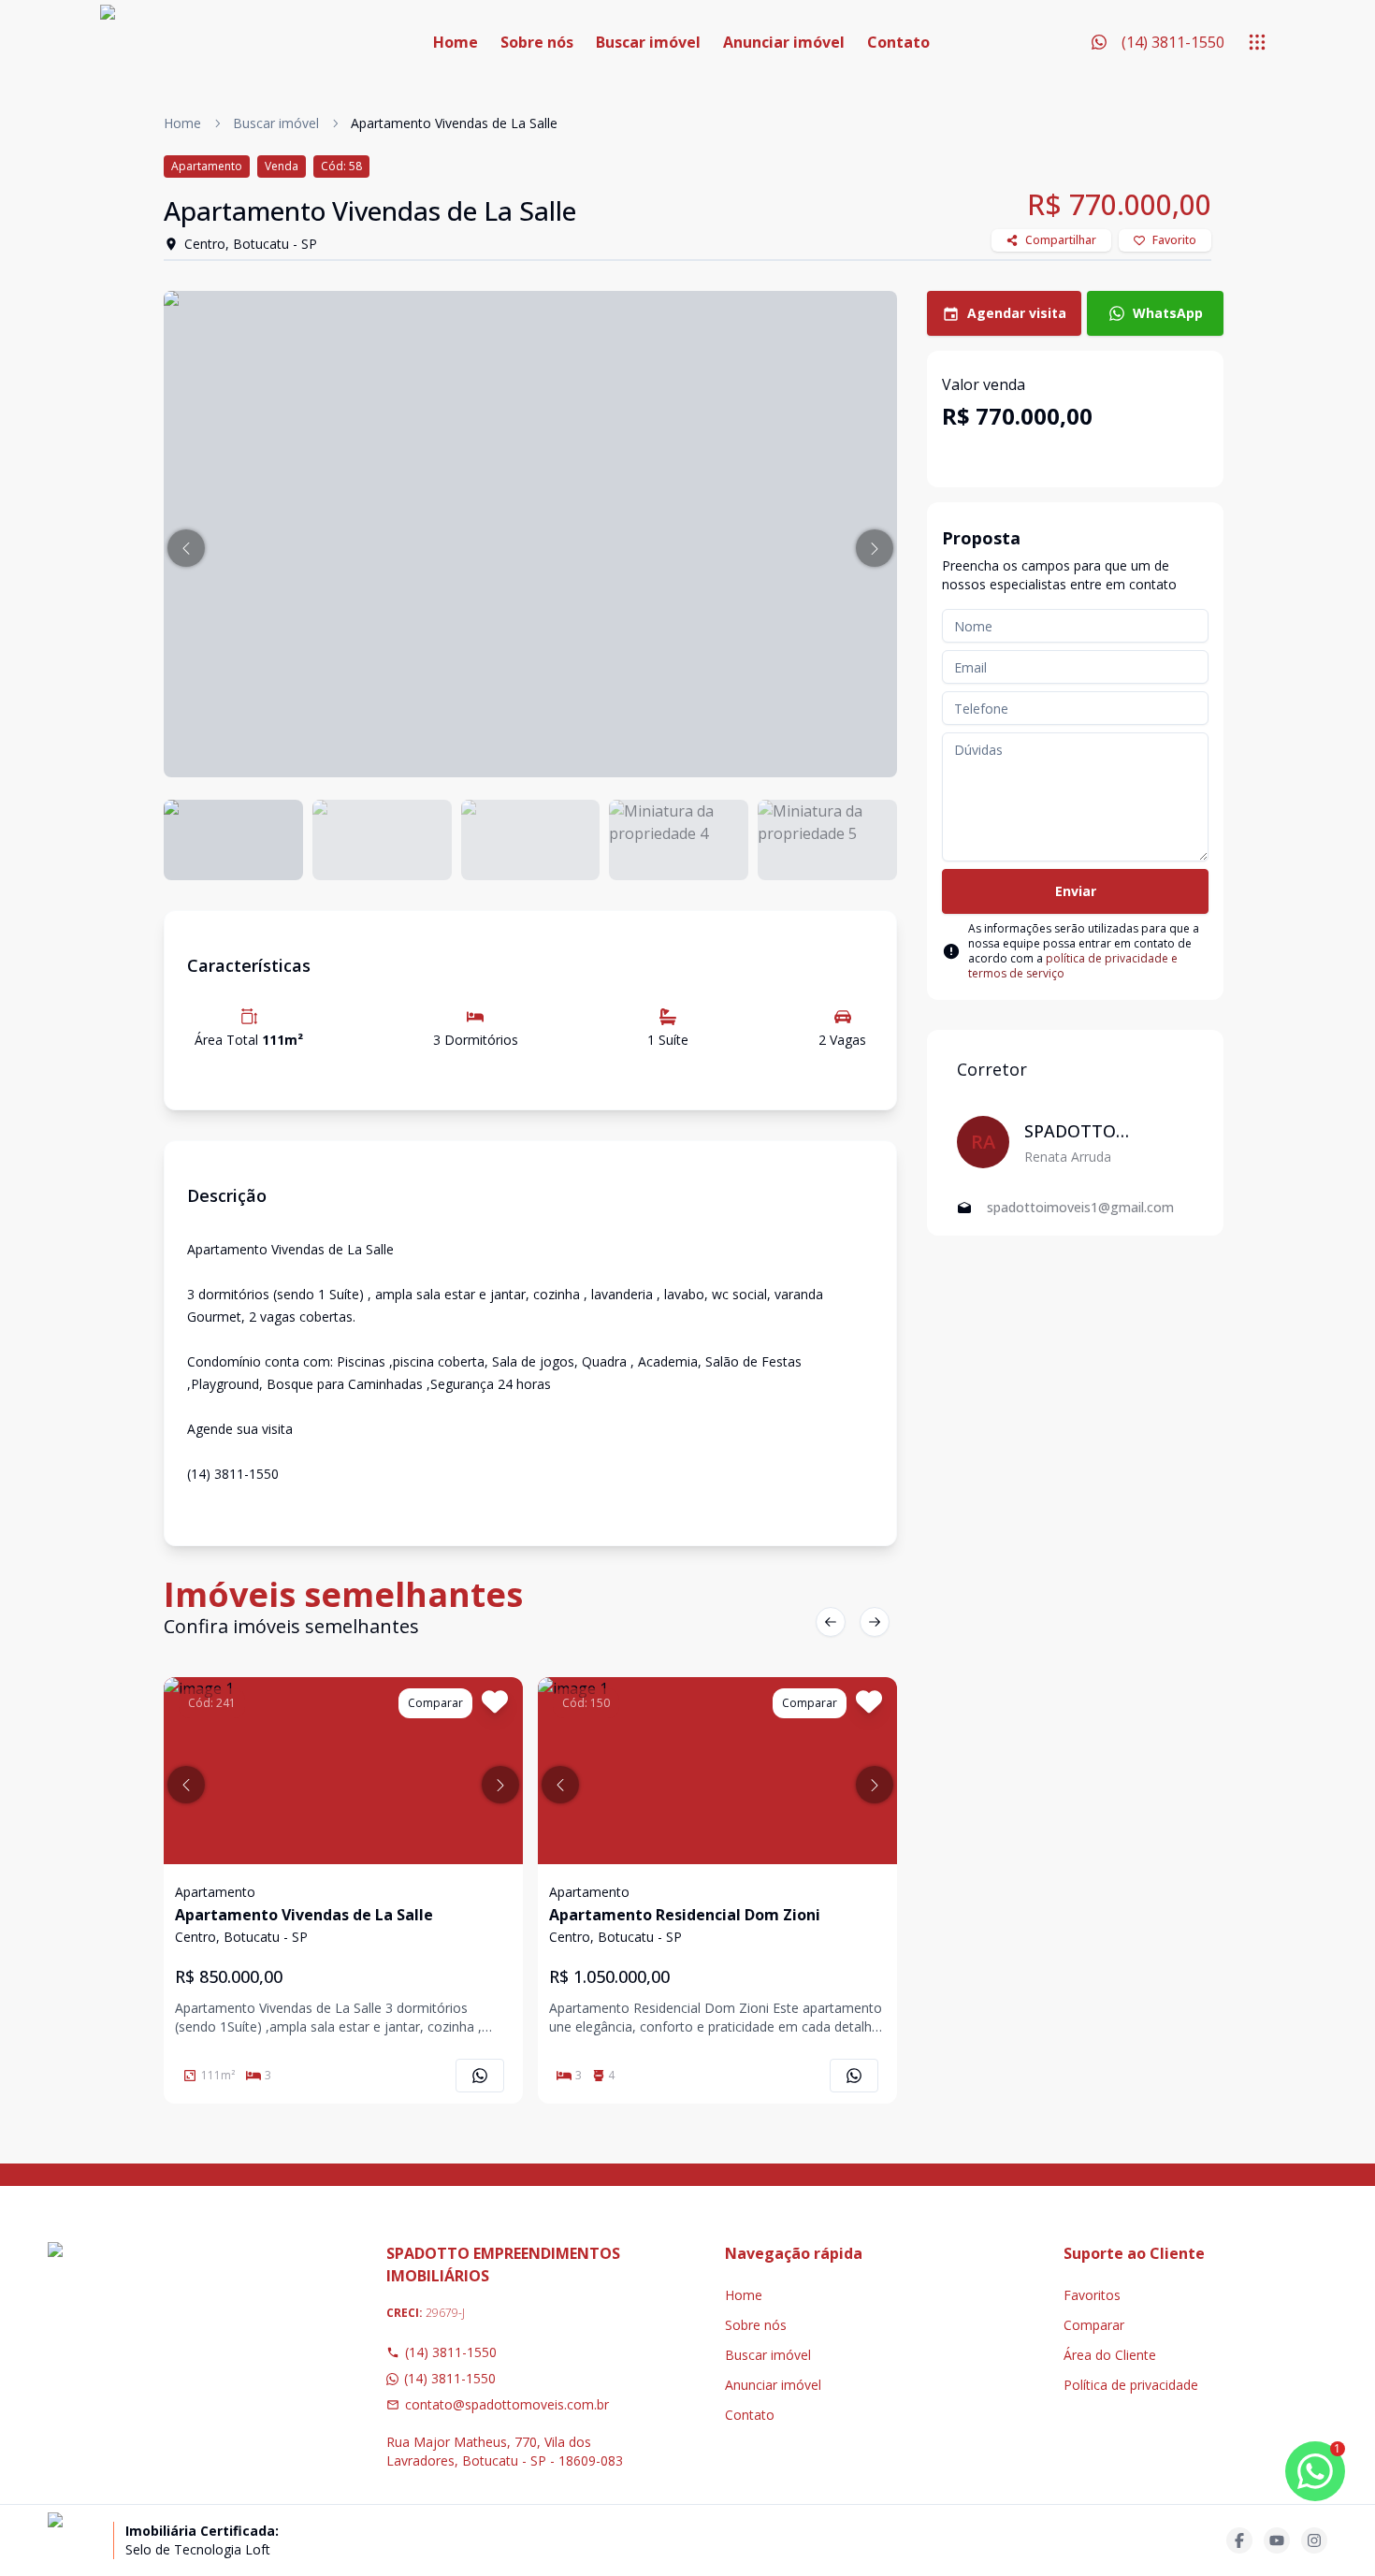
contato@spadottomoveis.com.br (507, 2404)
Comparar (1094, 2325)
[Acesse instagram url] (1314, 2540)
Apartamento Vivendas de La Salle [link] (454, 123)
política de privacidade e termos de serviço (1073, 966)
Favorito (1174, 240)
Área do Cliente (1110, 2355)
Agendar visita (1017, 313)
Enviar (1076, 891)
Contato (898, 42)
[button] (186, 548)
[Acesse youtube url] (1277, 2540)
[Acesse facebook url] (1239, 2540)
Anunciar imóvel (784, 42)
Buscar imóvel (648, 42)
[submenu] (1257, 42)
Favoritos (1092, 2295)
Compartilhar (1061, 240)
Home (456, 42)
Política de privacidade (1131, 2385)
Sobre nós (537, 42)
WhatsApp (1168, 313)
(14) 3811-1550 (451, 2352)
